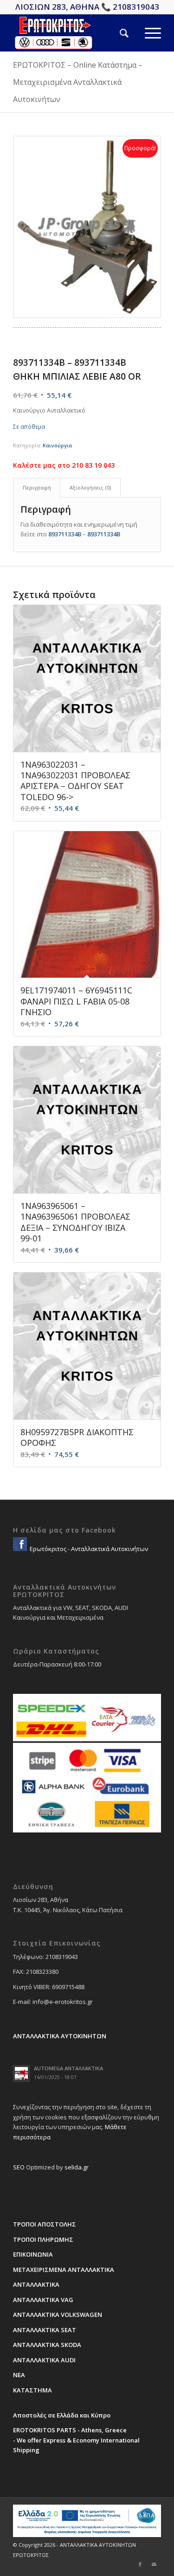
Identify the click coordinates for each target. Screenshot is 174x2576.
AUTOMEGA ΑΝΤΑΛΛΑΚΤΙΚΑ (68, 2068)
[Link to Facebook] (140, 2564)
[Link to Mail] (154, 2564)
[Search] (116, 33)
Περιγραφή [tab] (37, 487)
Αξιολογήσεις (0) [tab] (90, 487)
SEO (19, 2167)
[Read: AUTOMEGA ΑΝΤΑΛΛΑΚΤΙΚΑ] (21, 2074)
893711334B (65, 534)
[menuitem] (116, 33)
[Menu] (145, 33)
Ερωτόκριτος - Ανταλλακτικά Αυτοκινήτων (88, 1549)
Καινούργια (57, 445)
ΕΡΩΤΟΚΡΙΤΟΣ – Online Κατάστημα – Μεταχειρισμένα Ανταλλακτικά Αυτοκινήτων (78, 82)
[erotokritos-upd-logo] (72, 33)
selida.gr (77, 2167)
